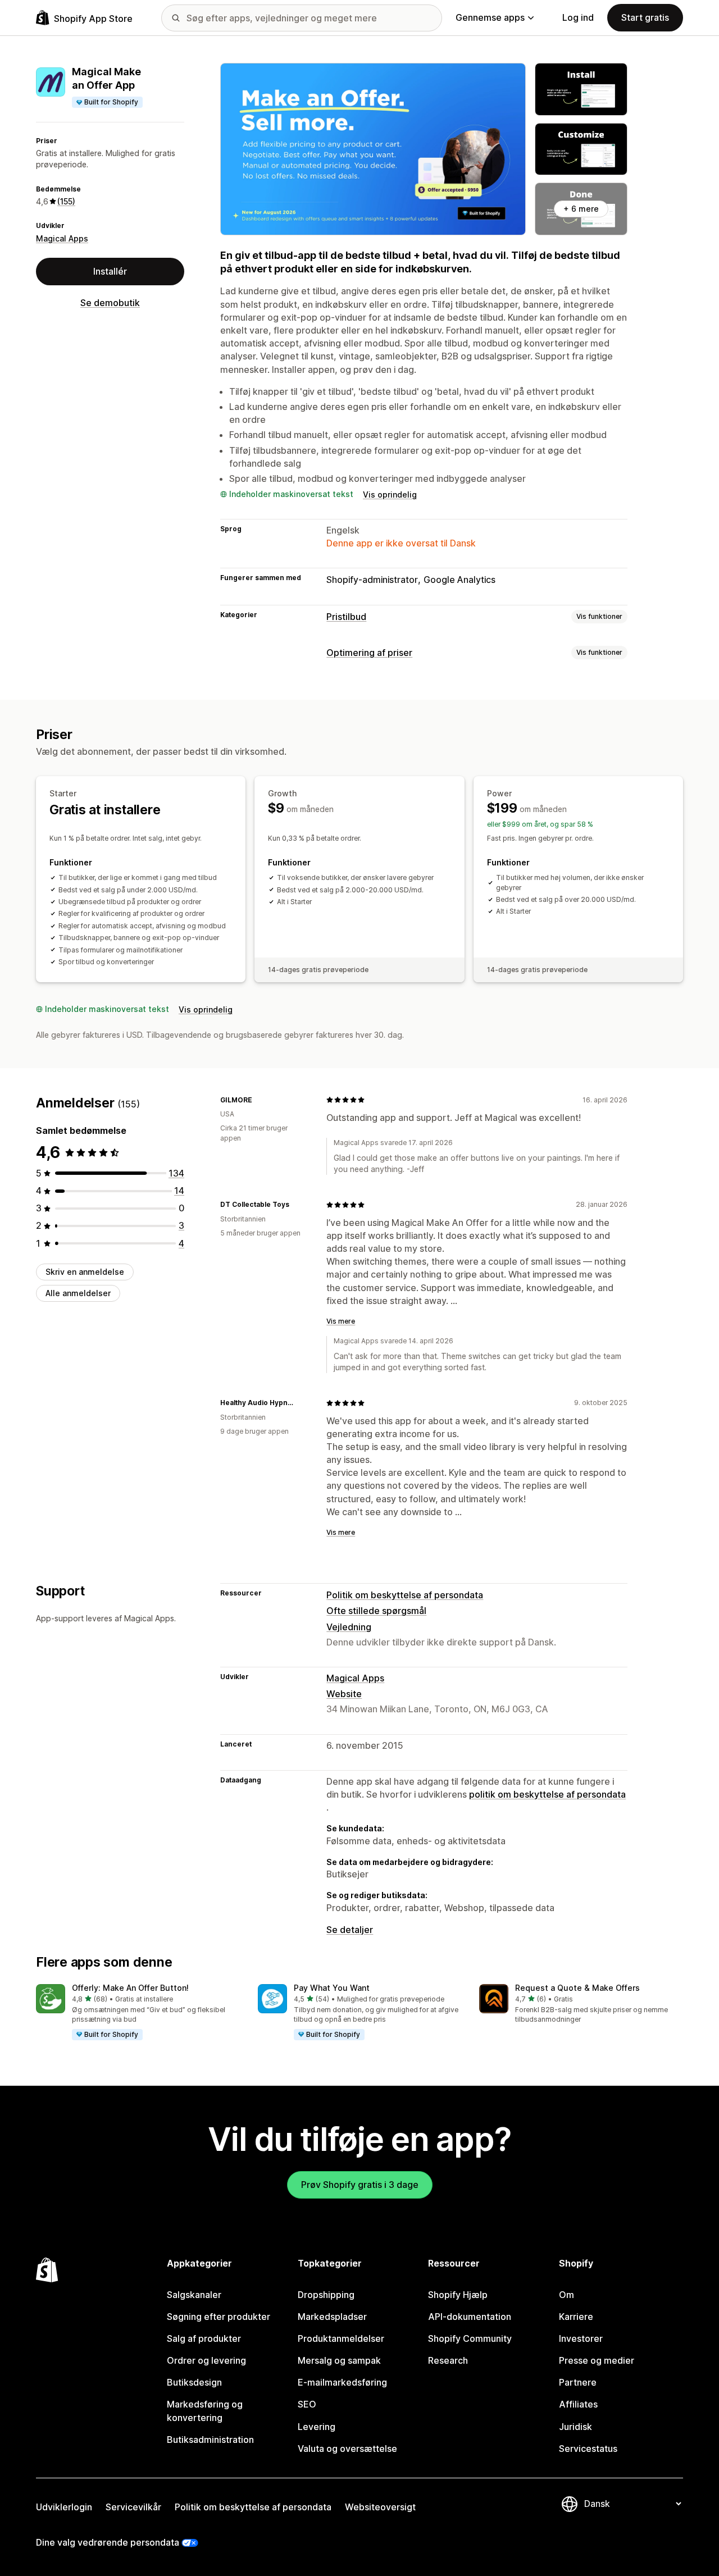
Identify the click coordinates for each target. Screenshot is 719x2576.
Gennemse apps (490, 17)
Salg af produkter (204, 2338)
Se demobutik (110, 303)
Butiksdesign (194, 2382)
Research (448, 2360)
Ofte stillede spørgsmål (376, 1611)
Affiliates (578, 2404)
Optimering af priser (369, 653)
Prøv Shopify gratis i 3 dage (360, 2185)
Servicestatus (588, 2449)
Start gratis (645, 17)
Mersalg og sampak (339, 2360)
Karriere (576, 2317)
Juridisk (575, 2427)
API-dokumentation (470, 2317)
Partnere (578, 2382)
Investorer (581, 2338)
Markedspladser (332, 2317)
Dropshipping (326, 2295)
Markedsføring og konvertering (205, 2411)
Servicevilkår (133, 2507)
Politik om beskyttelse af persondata (405, 1595)
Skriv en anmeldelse (85, 1272)
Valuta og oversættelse (347, 2449)
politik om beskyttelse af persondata (547, 1794)
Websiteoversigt (380, 2507)
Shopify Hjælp (458, 2295)
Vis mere (341, 1321)
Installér (110, 271)
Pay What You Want (332, 1988)
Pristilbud (346, 617)
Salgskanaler (194, 2295)
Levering (317, 2427)
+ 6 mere (581, 209)
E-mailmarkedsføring (342, 2382)
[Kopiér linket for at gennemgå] (259, 1100)
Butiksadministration (210, 2440)
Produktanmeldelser (341, 2338)
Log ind (578, 17)
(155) (66, 201)
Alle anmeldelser (78, 1293)
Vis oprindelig (390, 494)
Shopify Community (470, 2338)
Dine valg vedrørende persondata (108, 2542)
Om (566, 2295)
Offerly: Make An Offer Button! (130, 1988)
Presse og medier (597, 2360)
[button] (138, 2013)
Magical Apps (62, 238)
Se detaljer (350, 1930)
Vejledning (349, 1627)
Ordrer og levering (206, 2360)
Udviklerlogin (64, 2507)
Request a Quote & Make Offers (577, 1988)
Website (344, 1694)
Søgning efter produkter (219, 2317)
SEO (307, 2404)
